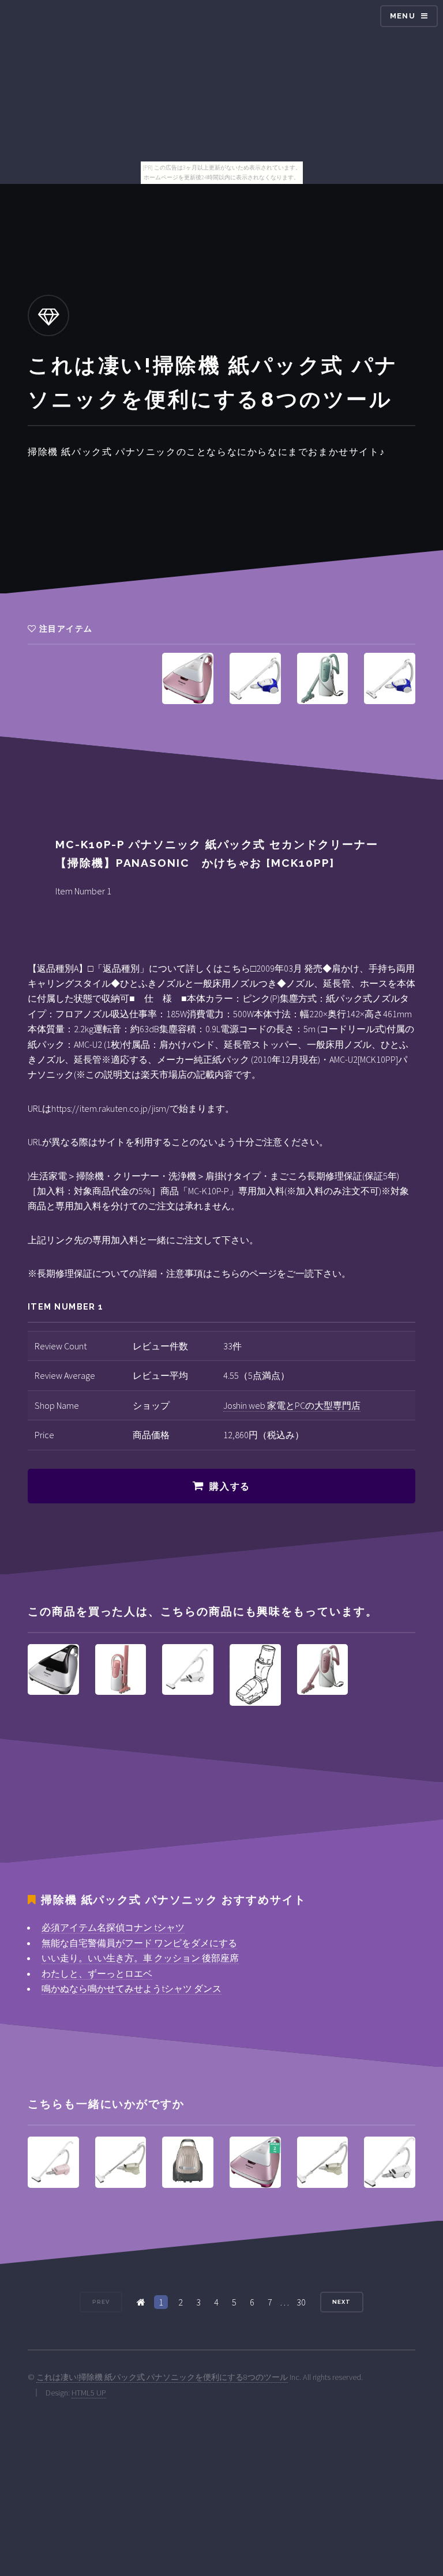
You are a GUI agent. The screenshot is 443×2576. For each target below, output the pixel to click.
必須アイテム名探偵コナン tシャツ (113, 1927)
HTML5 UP (89, 2393)
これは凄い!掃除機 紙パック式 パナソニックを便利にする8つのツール (162, 2377)
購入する (230, 1486)
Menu (403, 16)
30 (301, 2302)
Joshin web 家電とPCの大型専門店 (292, 1405)
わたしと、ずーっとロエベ (97, 1973)
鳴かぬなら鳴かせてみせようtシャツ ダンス (132, 1988)
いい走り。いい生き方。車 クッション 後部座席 (140, 1958)
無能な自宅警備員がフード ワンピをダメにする (139, 1943)
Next (341, 2302)
